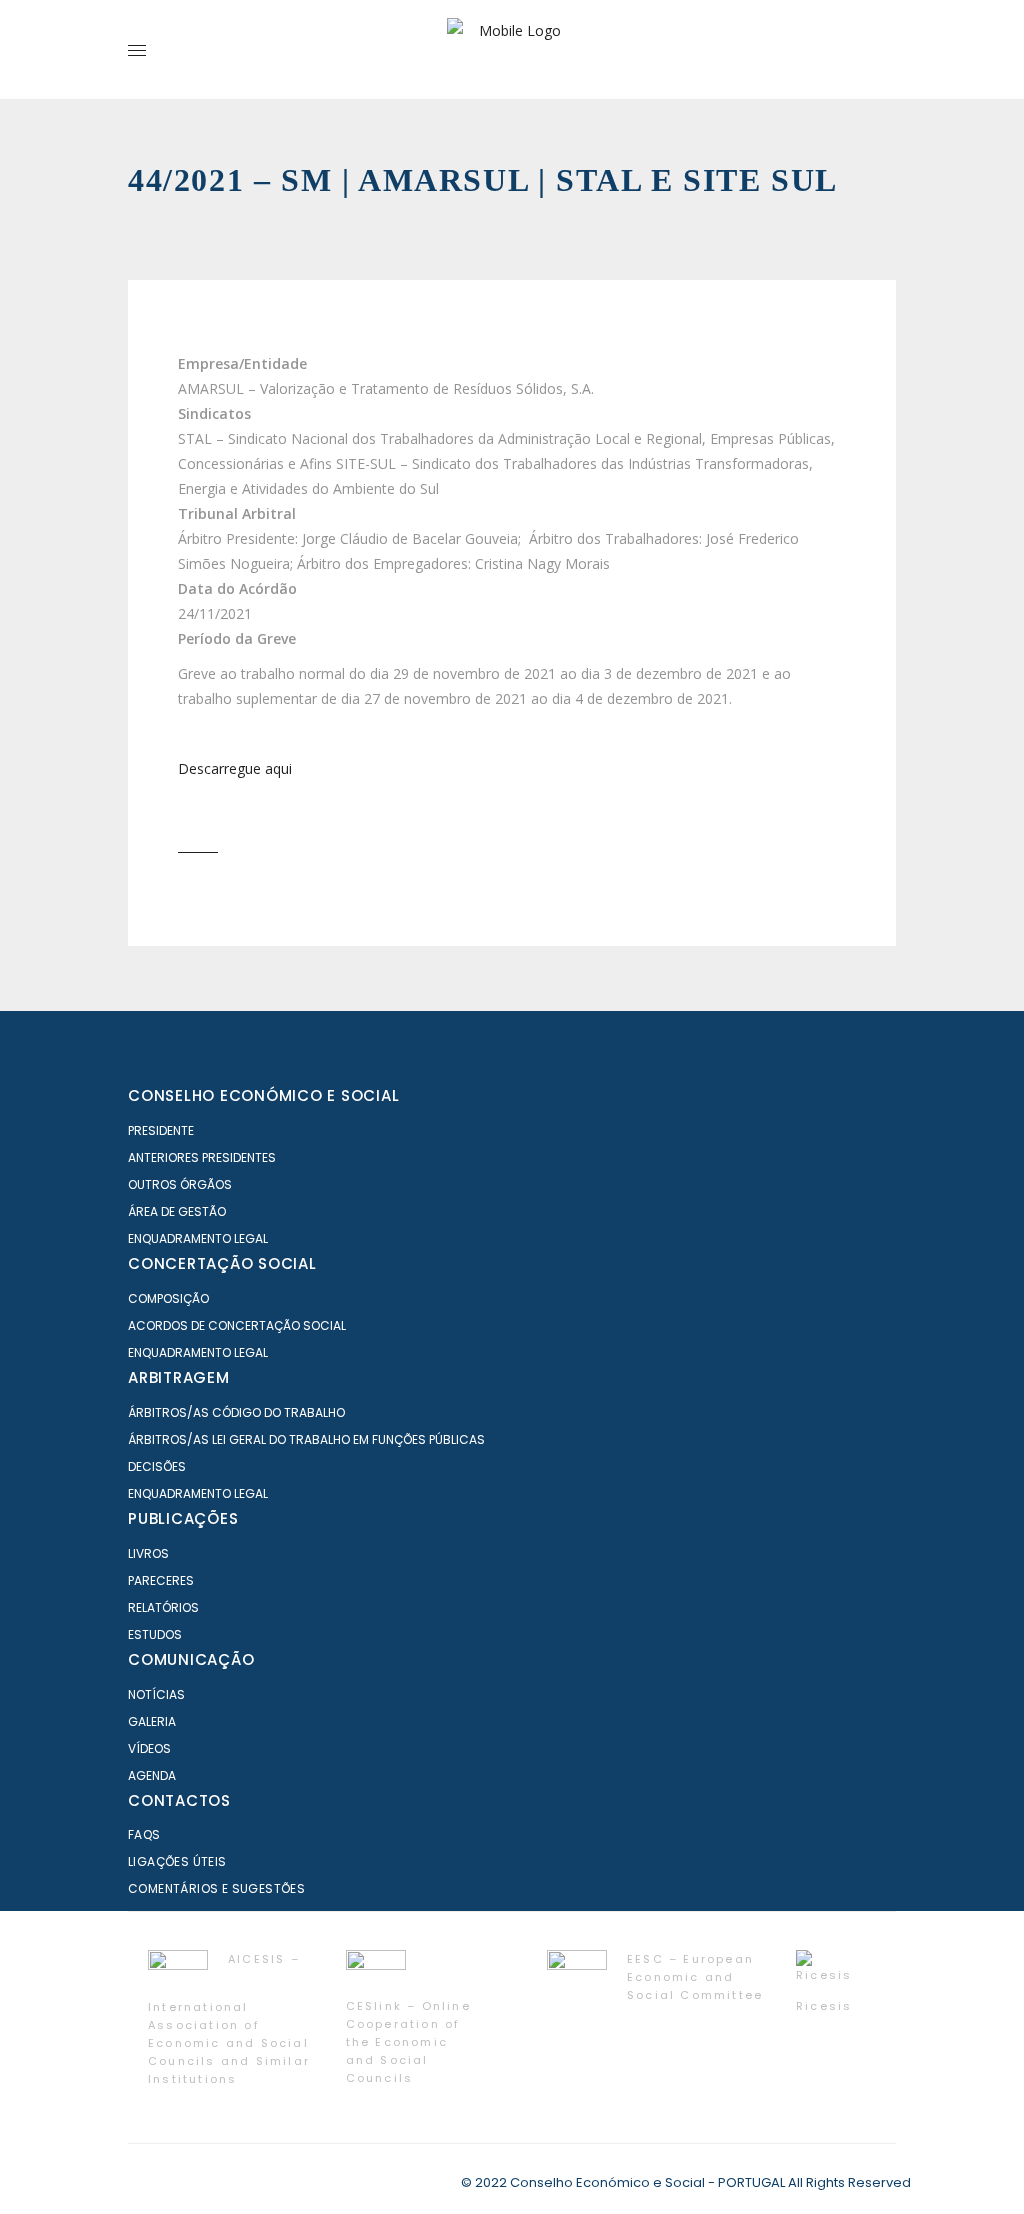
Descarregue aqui (235, 768)
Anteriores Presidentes (202, 1157)
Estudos (155, 1634)
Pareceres (161, 1580)
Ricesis (824, 2006)
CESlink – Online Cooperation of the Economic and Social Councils (408, 2042)
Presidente (161, 1130)
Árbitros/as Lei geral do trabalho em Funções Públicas (306, 1439)
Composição (168, 1298)
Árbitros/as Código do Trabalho (236, 1412)
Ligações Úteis (177, 1861)
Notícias (156, 1694)
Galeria (152, 1721)
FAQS (144, 1834)
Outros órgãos (180, 1184)
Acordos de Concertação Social (237, 1325)
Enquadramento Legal (198, 1238)
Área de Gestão (177, 1211)
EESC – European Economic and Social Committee (695, 1977)
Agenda (152, 1775)
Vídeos (149, 1748)
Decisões (157, 1466)
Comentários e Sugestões (216, 1888)
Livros (148, 1553)
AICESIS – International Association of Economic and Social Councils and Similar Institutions (229, 2019)
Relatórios (163, 1607)
